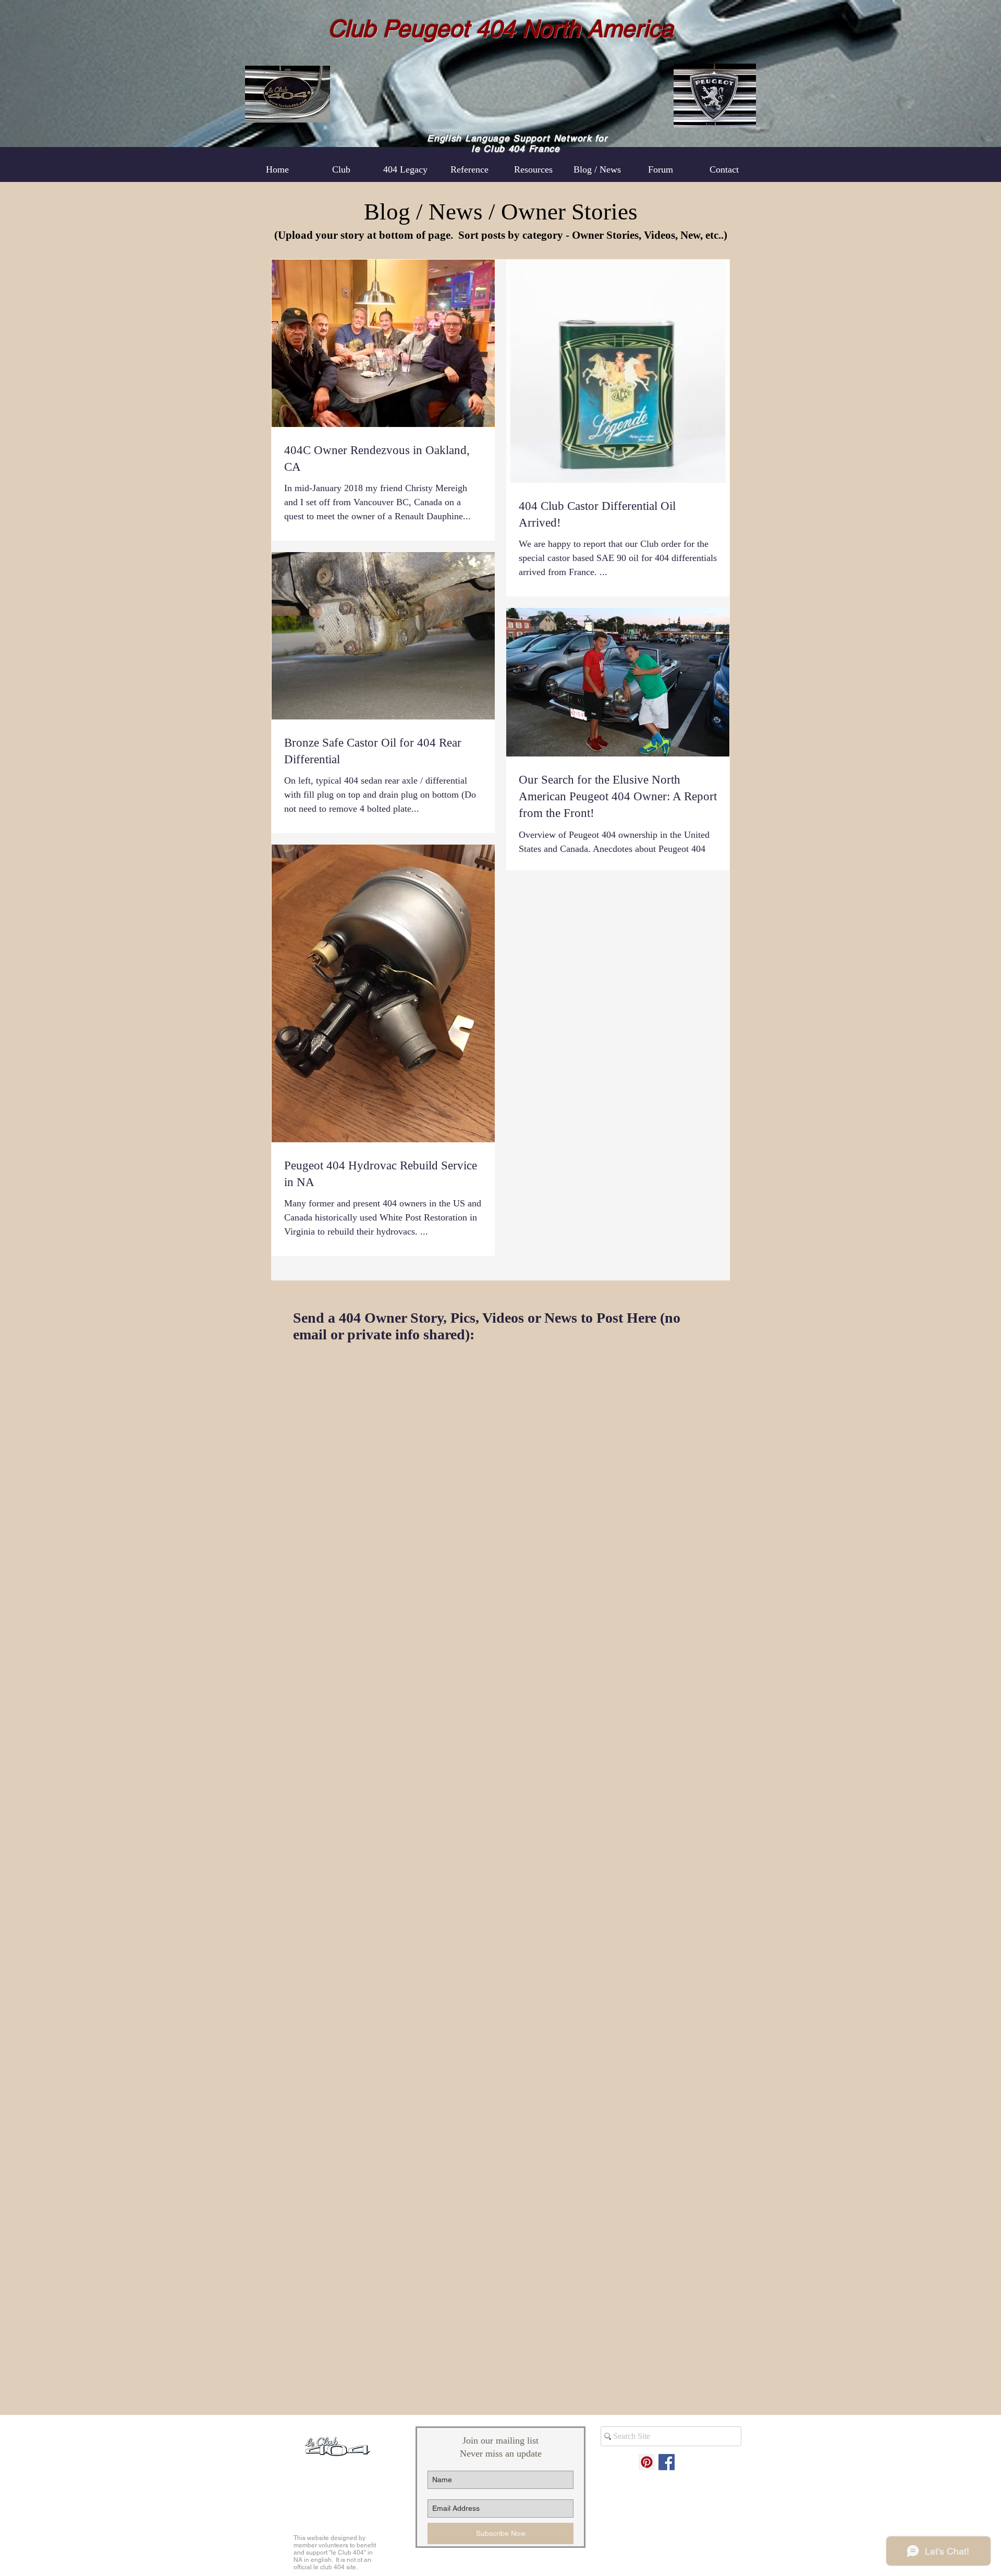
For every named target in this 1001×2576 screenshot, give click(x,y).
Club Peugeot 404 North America (501, 29)
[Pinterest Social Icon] (647, 2462)
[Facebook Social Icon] (667, 2462)
